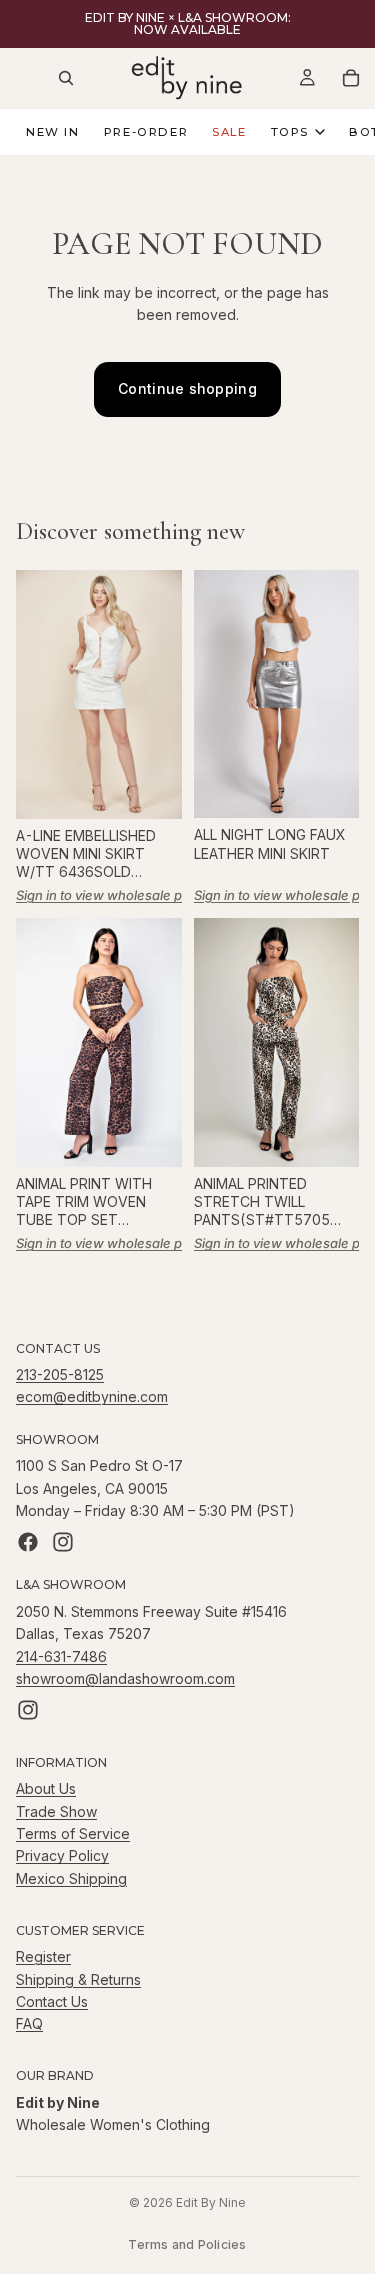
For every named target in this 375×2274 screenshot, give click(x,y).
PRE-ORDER (146, 132)
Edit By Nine (211, 2202)
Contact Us (52, 2001)
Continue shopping (187, 388)
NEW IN (53, 132)
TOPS (290, 132)
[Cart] (351, 78)
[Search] (66, 78)
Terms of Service (73, 1833)
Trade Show (56, 1811)
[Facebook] (28, 1542)
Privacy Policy (62, 1855)
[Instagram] (63, 1542)
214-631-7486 (61, 1655)
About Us (46, 1788)
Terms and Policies (187, 2244)
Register (43, 1956)
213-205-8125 (60, 1374)
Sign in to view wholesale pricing (116, 895)
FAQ (29, 2023)
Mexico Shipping (71, 1878)
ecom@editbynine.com (92, 1396)
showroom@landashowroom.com (125, 1678)
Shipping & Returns (78, 1978)
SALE (229, 132)
